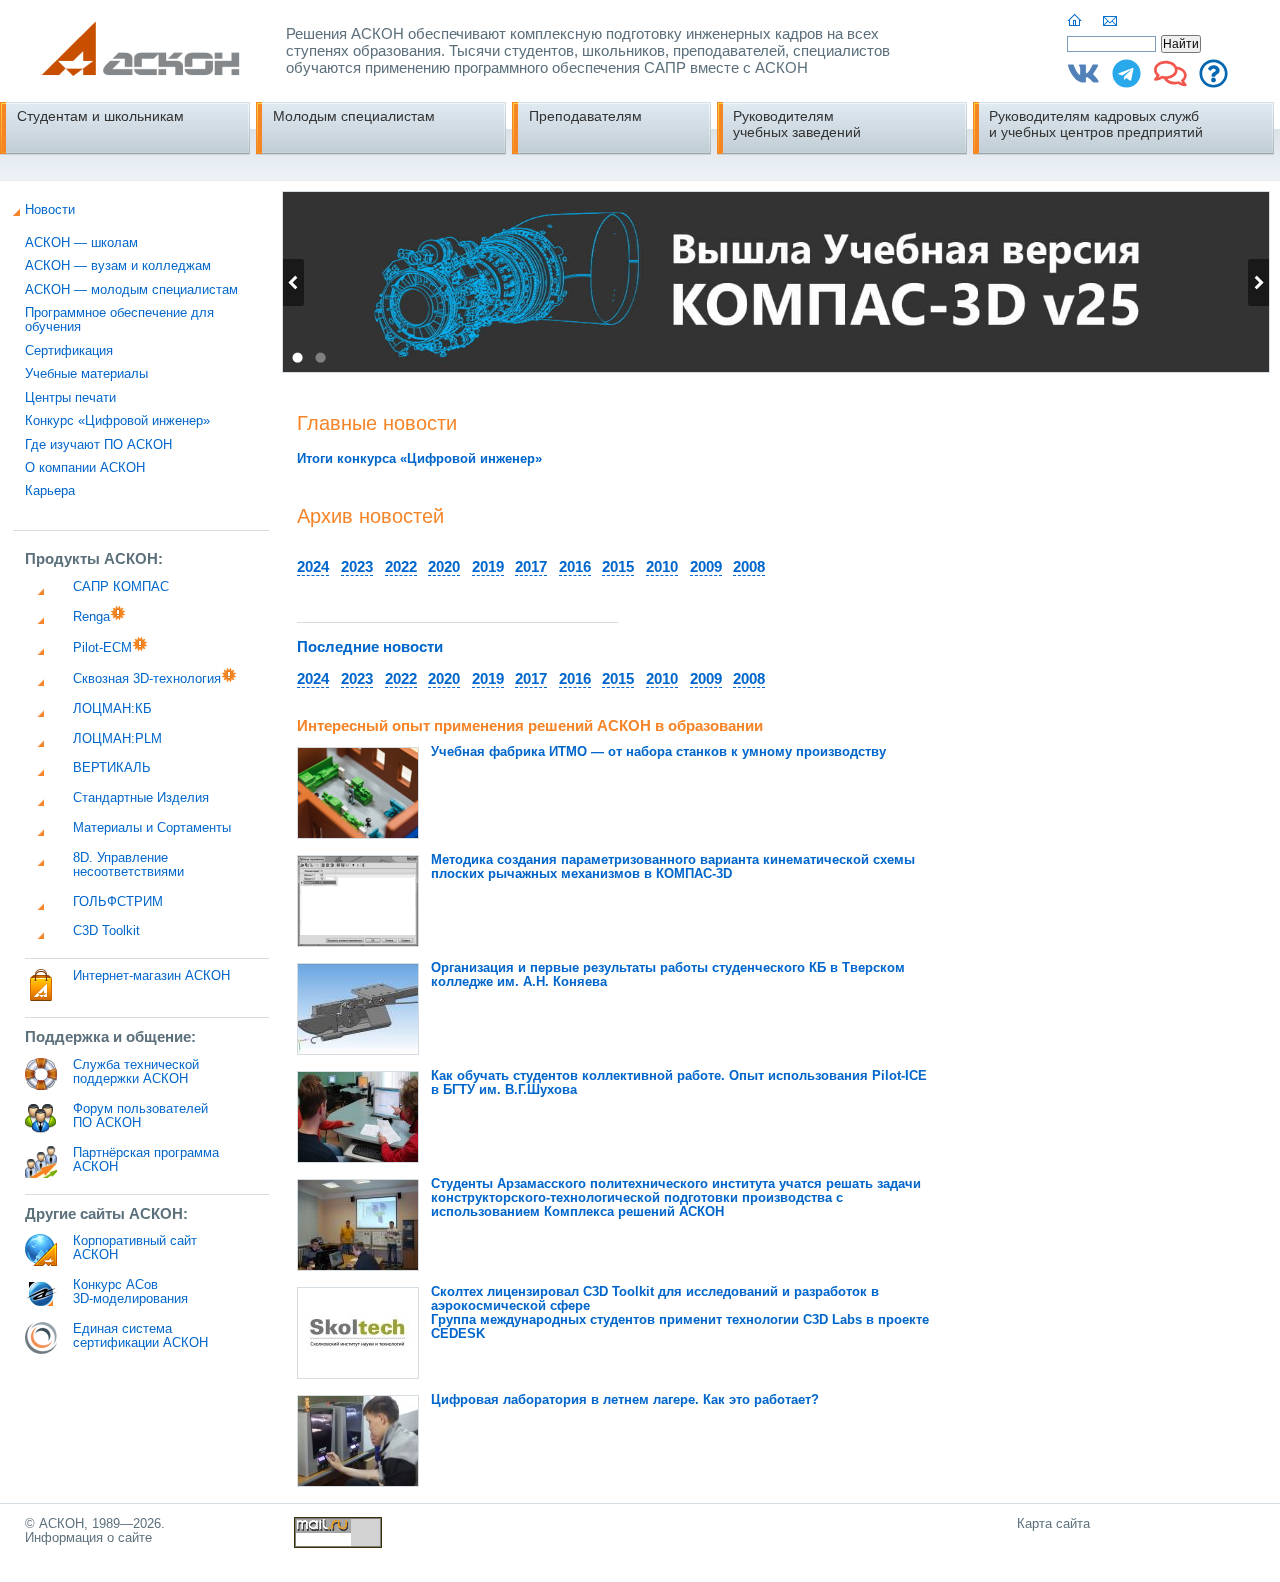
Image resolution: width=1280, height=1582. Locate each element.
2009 (706, 566)
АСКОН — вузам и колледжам (118, 266)
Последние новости (370, 646)
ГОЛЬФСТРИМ (118, 902)
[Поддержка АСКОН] (1213, 81)
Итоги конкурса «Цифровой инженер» (419, 459)
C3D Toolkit (106, 931)
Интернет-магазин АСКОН (151, 976)
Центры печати (70, 398)
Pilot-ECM (102, 648)
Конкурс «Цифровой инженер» (117, 421)
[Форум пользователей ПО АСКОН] (1170, 81)
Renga (91, 617)
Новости (50, 210)
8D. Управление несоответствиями (128, 865)
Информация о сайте (88, 1538)
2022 (401, 566)
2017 (531, 566)
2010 (662, 566)
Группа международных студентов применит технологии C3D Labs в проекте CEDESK (680, 1313)
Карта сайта (1053, 1524)
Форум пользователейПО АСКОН (140, 1116)
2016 (575, 566)
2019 (488, 566)
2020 (444, 566)
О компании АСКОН (85, 468)
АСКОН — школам (81, 243)
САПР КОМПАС (121, 587)
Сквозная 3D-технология (147, 679)
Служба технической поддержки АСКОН (136, 1072)
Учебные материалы (86, 374)
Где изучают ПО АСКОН (98, 445)
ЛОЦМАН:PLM (117, 739)
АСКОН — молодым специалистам (131, 290)
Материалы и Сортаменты (152, 828)
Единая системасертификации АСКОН (140, 1336)
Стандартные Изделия (141, 798)
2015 (618, 566)
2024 (313, 566)
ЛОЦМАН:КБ (112, 709)
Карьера (50, 491)
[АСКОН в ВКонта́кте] (1083, 81)
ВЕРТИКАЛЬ (112, 768)
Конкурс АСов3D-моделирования (130, 1292)
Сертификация (69, 351)
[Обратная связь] (1111, 21)
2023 (357, 566)
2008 (749, 566)
